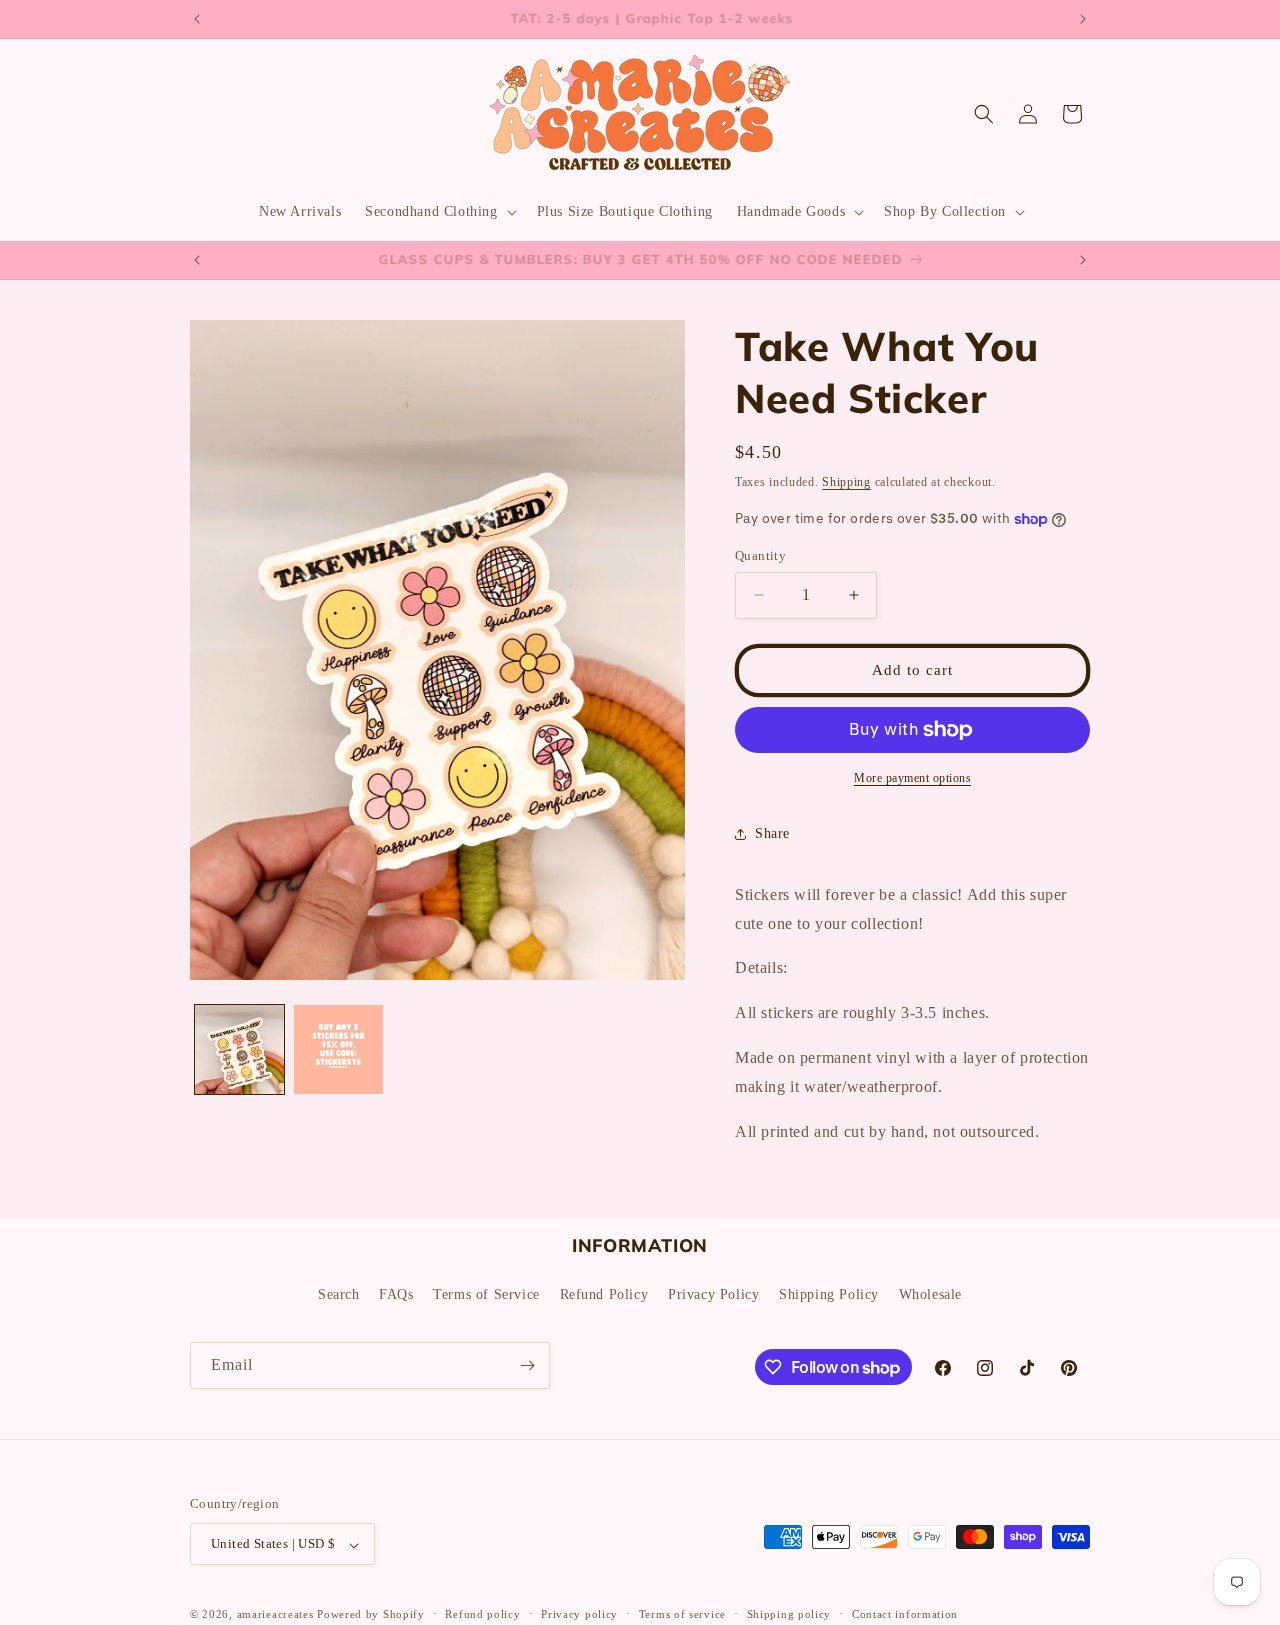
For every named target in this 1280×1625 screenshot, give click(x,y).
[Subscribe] (527, 1365)
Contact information (905, 1614)
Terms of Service (486, 1294)
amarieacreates (275, 1615)
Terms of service (682, 1614)
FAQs (396, 1294)
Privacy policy (579, 1614)
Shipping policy (789, 1614)
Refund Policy (604, 1294)
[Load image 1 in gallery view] (239, 1049)
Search (339, 1294)
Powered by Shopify (371, 1615)
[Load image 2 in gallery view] (338, 1049)
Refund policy (482, 1614)
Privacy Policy (713, 1294)
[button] (438, 212)
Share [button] (772, 833)
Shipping (846, 482)
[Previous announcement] (197, 19)
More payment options (912, 778)
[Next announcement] (1083, 19)
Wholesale (930, 1294)
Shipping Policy (829, 1294)
